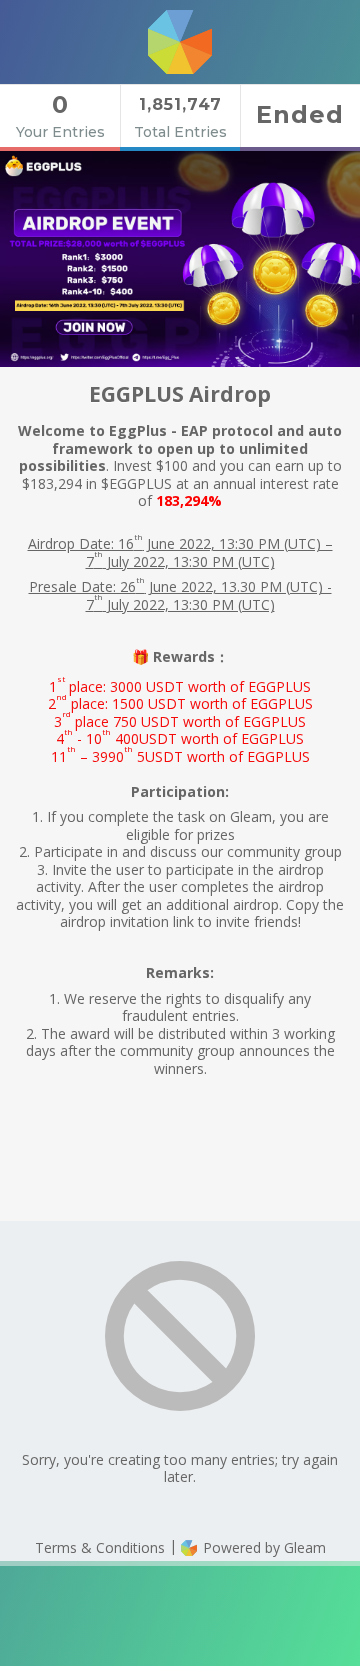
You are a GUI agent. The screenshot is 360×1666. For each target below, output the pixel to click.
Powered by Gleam (262, 1547)
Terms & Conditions (100, 1547)
